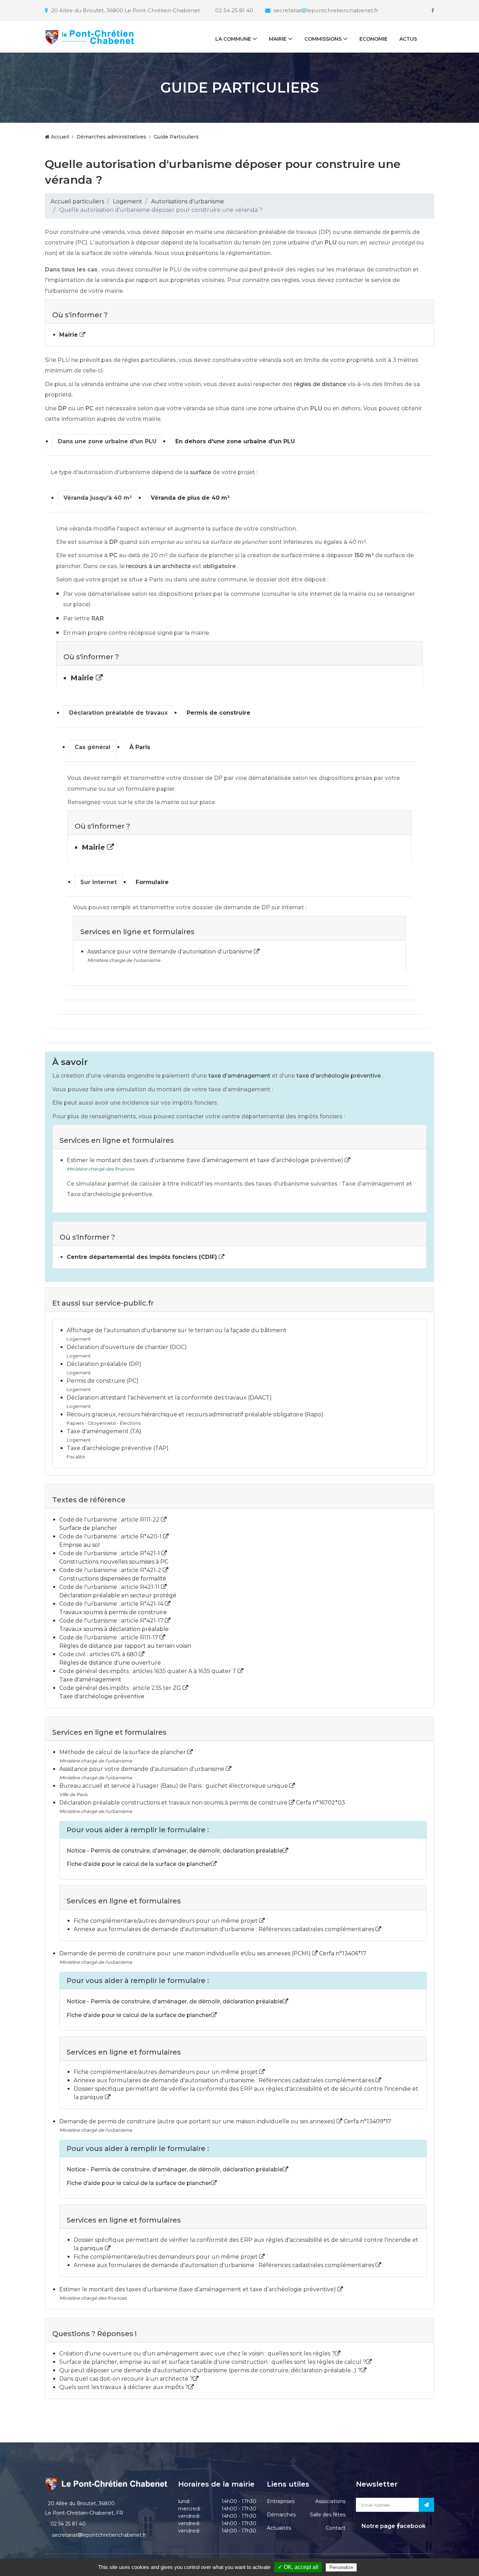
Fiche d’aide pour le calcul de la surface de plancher (139, 1864)
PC (89, 408)
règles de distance (320, 384)
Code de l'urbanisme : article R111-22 (110, 1520)
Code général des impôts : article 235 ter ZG (121, 1688)
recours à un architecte (158, 566)
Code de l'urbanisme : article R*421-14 (112, 1604)
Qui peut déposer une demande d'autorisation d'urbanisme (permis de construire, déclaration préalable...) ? (210, 2370)
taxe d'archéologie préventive (339, 1076)
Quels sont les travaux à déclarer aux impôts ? (124, 2387)
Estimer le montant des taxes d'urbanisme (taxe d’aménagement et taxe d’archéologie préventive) (206, 1160)
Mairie (278, 39)
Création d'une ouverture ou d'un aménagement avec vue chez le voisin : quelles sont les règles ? (197, 2354)
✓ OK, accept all (298, 2567)
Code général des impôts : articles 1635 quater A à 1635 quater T (149, 1671)
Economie (373, 39)
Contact (336, 2528)
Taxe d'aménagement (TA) (104, 1431)
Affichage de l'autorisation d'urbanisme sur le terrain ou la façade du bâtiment (177, 1330)
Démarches (281, 2515)
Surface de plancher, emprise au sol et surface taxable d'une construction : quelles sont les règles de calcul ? (213, 2362)
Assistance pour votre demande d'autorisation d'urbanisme (171, 952)
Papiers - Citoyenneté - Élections (104, 1423)
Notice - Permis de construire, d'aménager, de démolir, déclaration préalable (175, 1851)
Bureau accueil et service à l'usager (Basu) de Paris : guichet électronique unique (174, 1786)
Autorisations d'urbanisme (188, 201)
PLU (330, 242)
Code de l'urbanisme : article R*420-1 (111, 1536)
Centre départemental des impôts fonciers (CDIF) (143, 1257)
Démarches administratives (111, 137)
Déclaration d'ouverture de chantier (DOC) (127, 1347)
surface (201, 472)
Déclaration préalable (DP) (104, 1364)
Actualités (279, 2528)
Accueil (59, 137)
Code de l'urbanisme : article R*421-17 (112, 1621)
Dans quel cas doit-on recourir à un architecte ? (126, 2379)
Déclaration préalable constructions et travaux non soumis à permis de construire (174, 1803)
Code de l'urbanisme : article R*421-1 (110, 1553)
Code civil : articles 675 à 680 (99, 1654)
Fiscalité (76, 1457)
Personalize (341, 2567)
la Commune (233, 39)
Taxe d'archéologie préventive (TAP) (118, 1448)
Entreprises (281, 2501)
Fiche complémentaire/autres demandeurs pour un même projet (166, 1921)
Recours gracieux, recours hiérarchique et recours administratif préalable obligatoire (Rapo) (195, 1414)
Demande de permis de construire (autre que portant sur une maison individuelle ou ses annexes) (198, 2121)
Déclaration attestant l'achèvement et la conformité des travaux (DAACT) (169, 1398)
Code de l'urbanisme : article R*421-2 (111, 1570)
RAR (97, 618)
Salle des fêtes (328, 2515)
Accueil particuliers (77, 201)
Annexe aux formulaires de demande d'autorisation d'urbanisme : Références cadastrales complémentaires (225, 1929)
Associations (330, 2501)
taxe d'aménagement (239, 1076)
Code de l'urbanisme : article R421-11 (110, 1587)
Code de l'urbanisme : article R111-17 (109, 1637)
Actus (408, 39)
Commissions (323, 39)
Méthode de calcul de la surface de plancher (123, 1752)
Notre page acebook (393, 2526)
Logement (128, 201)
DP (62, 408)
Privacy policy (373, 2567)
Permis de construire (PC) (103, 1381)
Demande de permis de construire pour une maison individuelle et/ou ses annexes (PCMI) (186, 1953)
